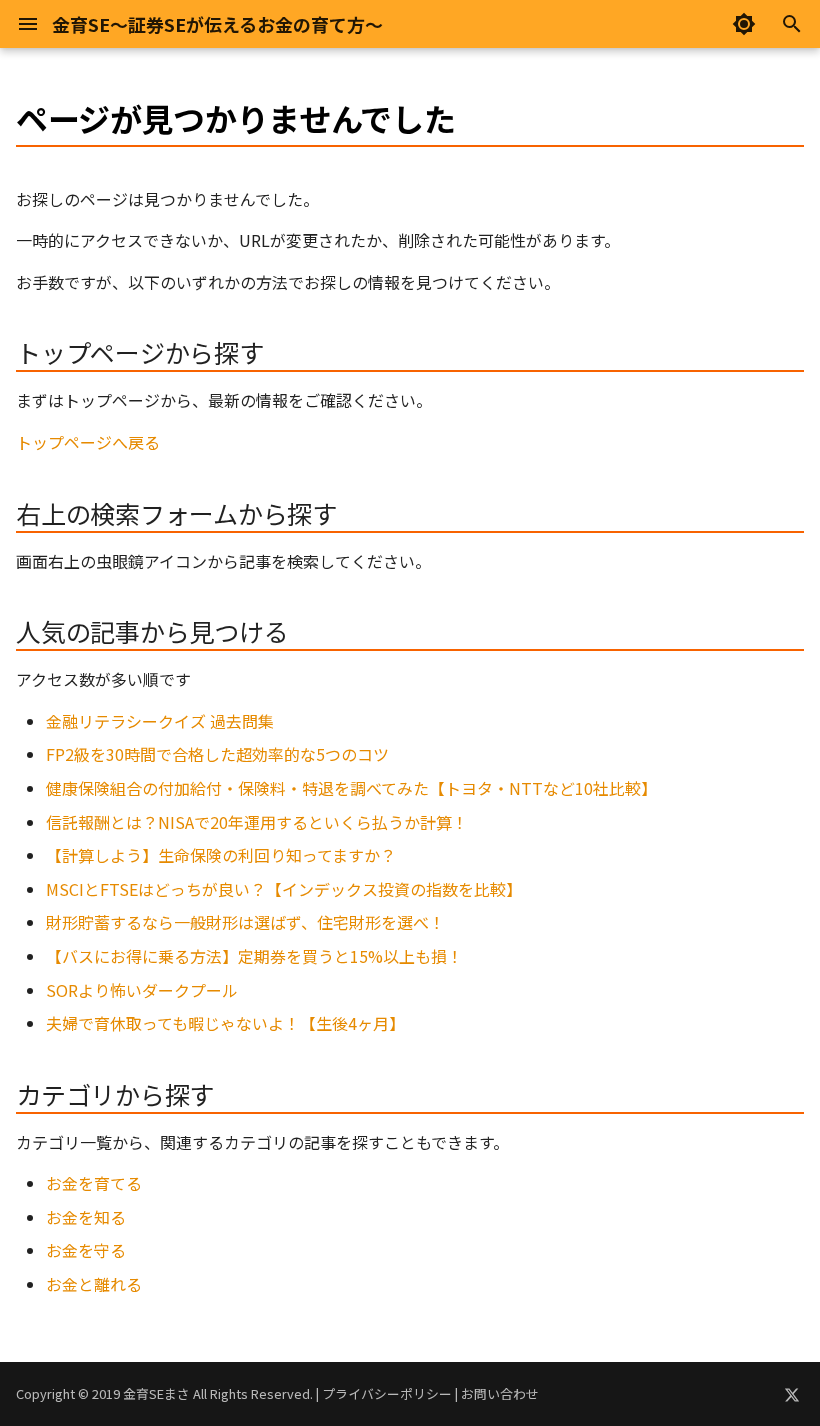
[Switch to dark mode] (744, 24)
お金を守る (86, 1250)
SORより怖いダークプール (142, 990)
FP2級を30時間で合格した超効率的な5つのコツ (217, 754)
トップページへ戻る (88, 442)
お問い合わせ (500, 1393)
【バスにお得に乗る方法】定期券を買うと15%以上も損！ (254, 956)
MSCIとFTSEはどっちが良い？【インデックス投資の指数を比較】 (284, 889)
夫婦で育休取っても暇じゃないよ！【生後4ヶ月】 (225, 1023)
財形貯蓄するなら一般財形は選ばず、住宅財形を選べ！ (245, 922)
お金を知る (86, 1217)
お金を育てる (94, 1183)
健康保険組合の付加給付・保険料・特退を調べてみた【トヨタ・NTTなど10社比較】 (351, 788)
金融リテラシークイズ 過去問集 (160, 721)
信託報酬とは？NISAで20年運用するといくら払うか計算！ (257, 822)
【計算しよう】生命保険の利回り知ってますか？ (221, 855)
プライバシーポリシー (387, 1393)
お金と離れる (94, 1284)
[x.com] (792, 1394)
